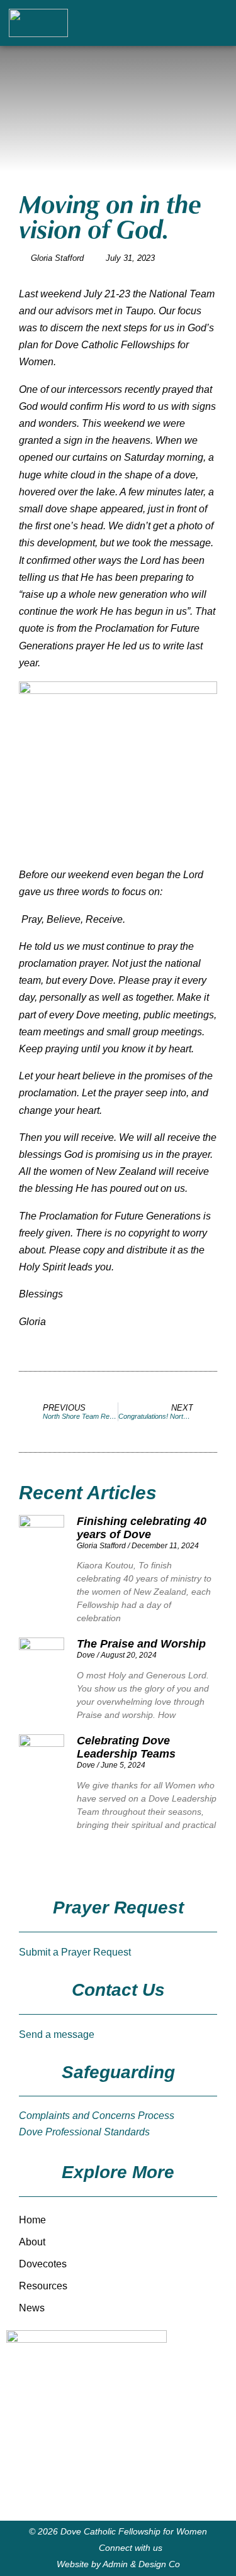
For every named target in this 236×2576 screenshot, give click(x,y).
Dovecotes (43, 2264)
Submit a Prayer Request (75, 1952)
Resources (43, 2286)
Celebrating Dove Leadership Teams (126, 1747)
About (32, 2242)
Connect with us (131, 2548)
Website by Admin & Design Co (118, 2564)
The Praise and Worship (141, 1644)
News (32, 2308)
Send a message (57, 2034)
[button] (199, 23)
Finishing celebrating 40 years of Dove (142, 1528)
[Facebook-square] (222, 23)
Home (32, 2220)
